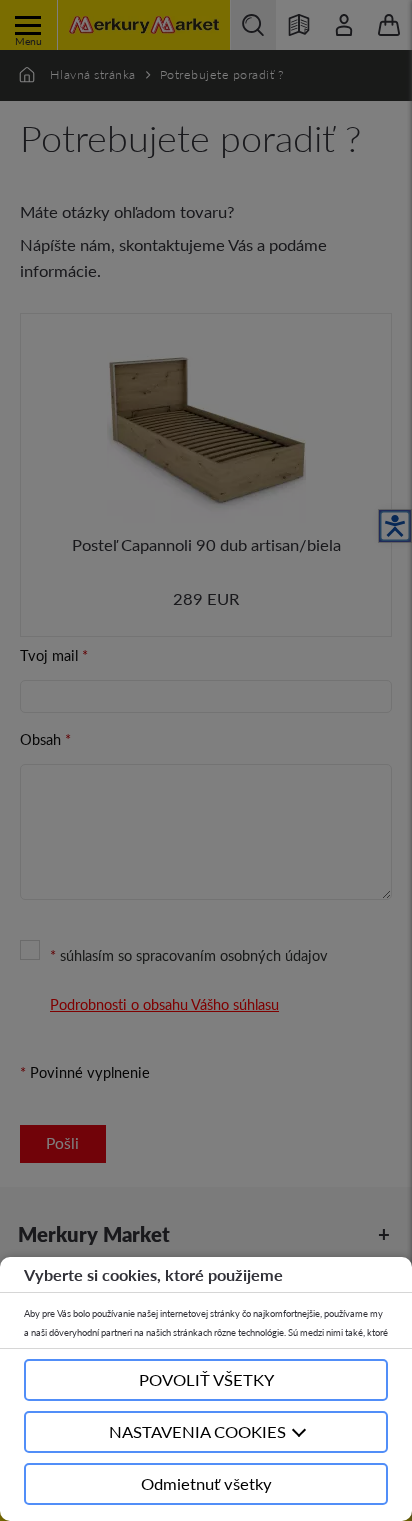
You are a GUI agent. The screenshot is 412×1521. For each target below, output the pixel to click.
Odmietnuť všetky (206, 1483)
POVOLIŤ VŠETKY (206, 1379)
